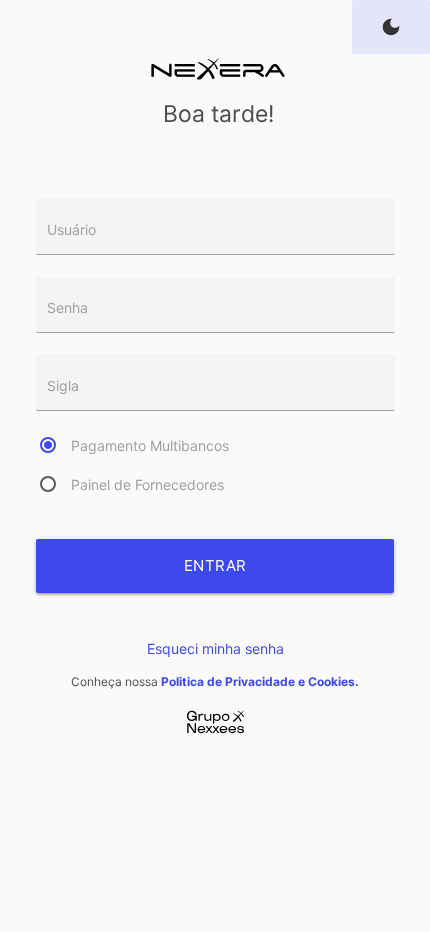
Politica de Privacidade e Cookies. (260, 681)
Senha (67, 307)
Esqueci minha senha (215, 648)
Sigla (63, 385)
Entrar (215, 565)
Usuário (71, 229)
